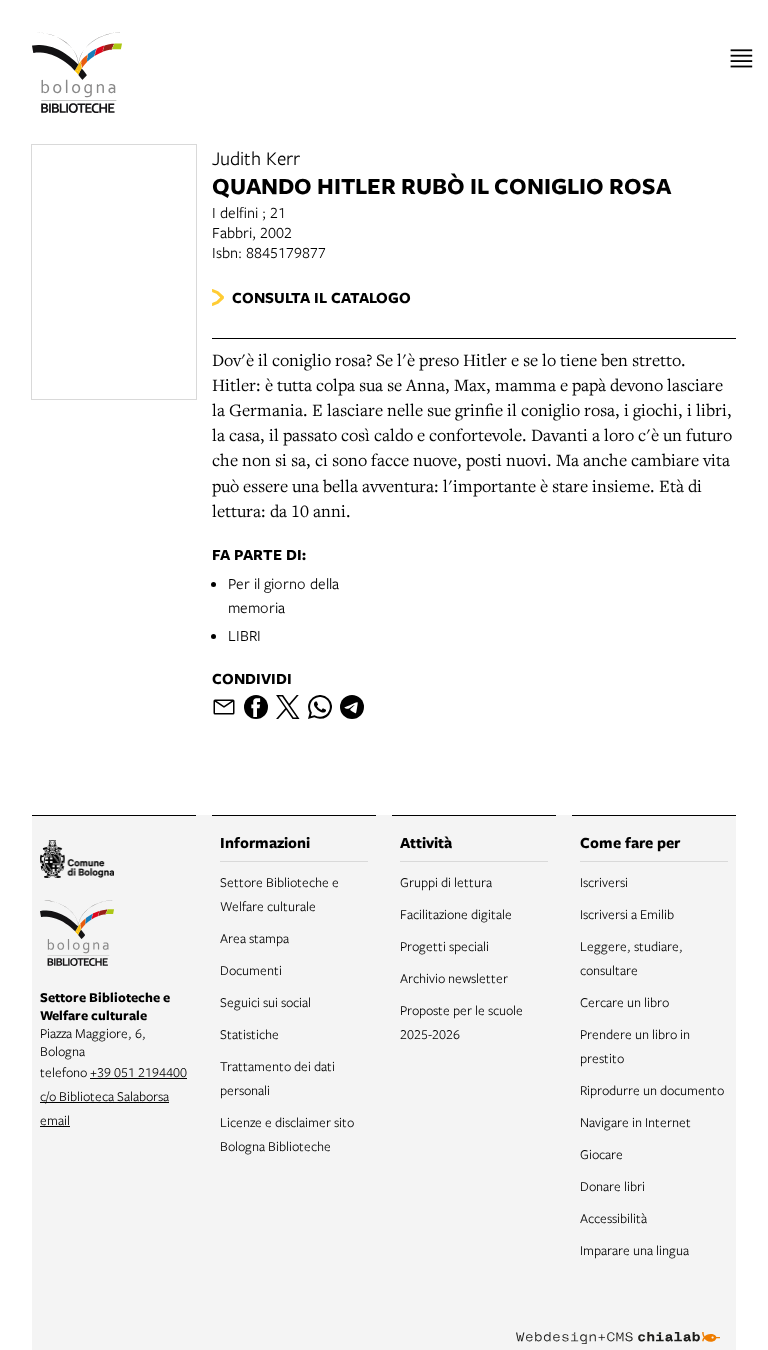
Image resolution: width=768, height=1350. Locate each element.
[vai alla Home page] (77, 72)
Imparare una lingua (634, 1250)
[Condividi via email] (224, 707)
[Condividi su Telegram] (352, 707)
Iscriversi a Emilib (627, 914)
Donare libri (612, 1186)
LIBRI (244, 635)
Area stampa (254, 938)
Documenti (251, 970)
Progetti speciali (444, 946)
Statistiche (249, 1034)
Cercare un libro (624, 1002)
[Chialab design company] (618, 1322)
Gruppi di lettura (446, 882)
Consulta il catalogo (321, 297)
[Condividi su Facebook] (256, 707)
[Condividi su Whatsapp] (320, 707)
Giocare (601, 1154)
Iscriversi (604, 882)
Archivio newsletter (454, 978)
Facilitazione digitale (456, 914)
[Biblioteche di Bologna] (77, 936)
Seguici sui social (265, 1002)
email (55, 1120)
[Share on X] (288, 707)
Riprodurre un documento (652, 1090)
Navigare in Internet (635, 1122)
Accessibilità (613, 1218)
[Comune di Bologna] (77, 861)
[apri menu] (741, 58)
